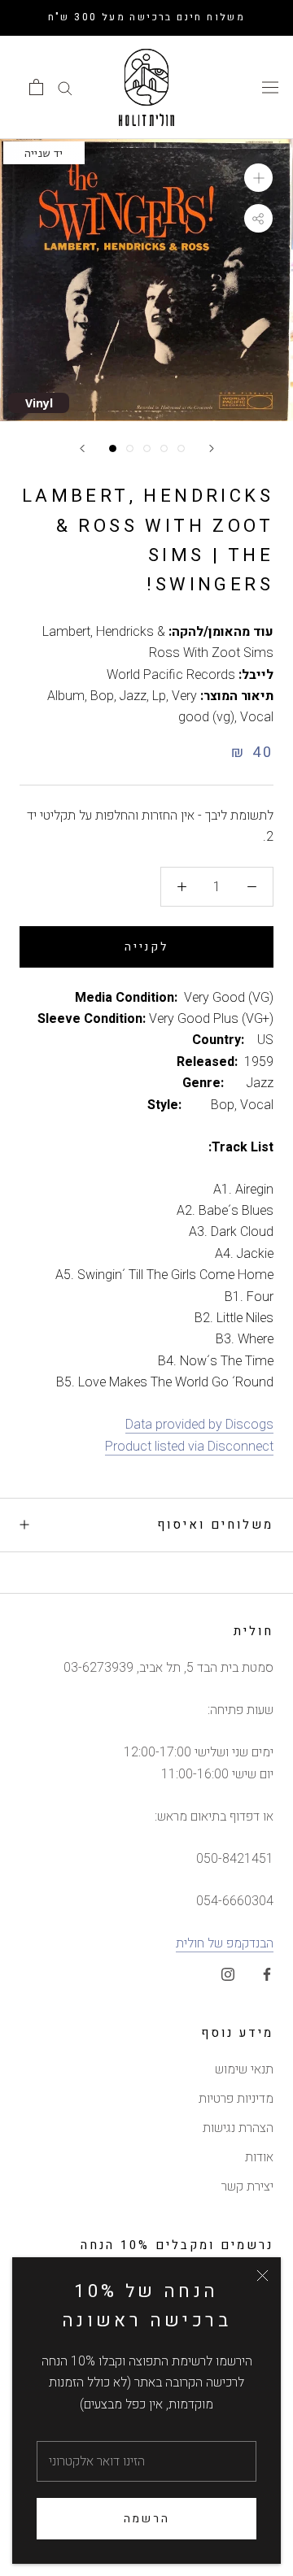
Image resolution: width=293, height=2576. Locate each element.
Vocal (257, 717)
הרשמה (147, 2519)
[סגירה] (262, 2276)
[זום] (258, 178)
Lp (159, 696)
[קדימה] (212, 448)
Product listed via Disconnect (189, 1447)
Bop (102, 696)
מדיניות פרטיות (236, 2099)
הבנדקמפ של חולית (225, 1943)
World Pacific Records (171, 675)
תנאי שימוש (244, 2069)
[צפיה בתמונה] (113, 448)
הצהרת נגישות (238, 2128)
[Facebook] (267, 1973)
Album (66, 696)
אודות (259, 2157)
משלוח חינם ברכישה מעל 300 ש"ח (147, 17)
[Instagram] (228, 1973)
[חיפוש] (65, 87)
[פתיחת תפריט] (270, 87)
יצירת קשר (247, 2187)
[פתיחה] (36, 87)
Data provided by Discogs (199, 1425)
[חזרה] (82, 448)
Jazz (133, 696)
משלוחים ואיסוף (215, 1525)
